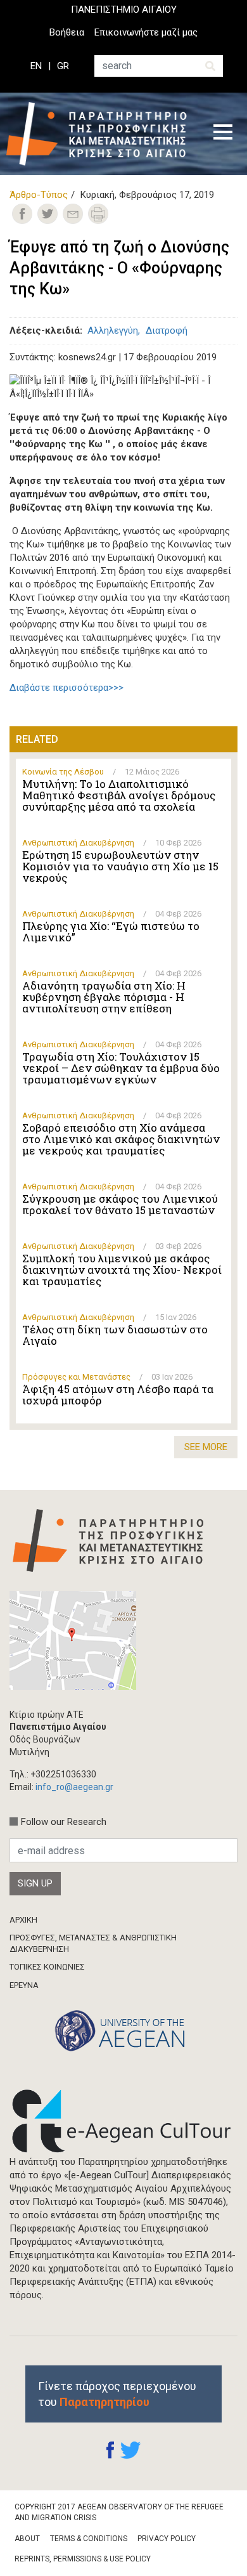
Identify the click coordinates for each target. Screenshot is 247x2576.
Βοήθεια (67, 32)
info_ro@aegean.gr (74, 1787)
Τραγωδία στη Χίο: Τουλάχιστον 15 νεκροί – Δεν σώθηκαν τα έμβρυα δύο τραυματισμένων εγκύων (121, 1068)
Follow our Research (64, 1822)
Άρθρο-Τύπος (39, 195)
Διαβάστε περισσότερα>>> (66, 688)
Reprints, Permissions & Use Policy (83, 2559)
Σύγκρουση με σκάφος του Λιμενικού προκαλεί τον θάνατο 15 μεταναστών (120, 1205)
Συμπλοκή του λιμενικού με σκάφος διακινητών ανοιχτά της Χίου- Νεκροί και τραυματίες (122, 1270)
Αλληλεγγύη (113, 330)
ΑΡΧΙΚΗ (23, 1920)
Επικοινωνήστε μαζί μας (146, 32)
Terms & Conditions (89, 2539)
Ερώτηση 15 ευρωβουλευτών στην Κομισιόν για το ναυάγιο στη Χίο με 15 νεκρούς (120, 866)
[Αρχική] (101, 134)
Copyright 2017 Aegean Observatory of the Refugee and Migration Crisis (119, 2512)
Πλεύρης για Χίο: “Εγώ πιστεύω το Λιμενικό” (111, 932)
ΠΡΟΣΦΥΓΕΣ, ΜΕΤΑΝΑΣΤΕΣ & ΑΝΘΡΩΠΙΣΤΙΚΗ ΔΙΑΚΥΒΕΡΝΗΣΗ (93, 1943)
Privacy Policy (167, 2539)
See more (206, 1447)
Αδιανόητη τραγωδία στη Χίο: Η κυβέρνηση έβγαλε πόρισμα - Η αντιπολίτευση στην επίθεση (104, 997)
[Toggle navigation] (223, 134)
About (27, 2539)
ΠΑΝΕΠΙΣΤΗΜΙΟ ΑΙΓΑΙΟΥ (124, 10)
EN (36, 66)
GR (63, 66)
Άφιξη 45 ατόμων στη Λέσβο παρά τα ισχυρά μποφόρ (118, 1395)
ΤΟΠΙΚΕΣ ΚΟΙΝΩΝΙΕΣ (47, 1967)
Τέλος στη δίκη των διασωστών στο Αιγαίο (115, 1335)
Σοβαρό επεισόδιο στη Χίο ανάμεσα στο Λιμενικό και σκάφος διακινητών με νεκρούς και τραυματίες (121, 1139)
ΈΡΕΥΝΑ (24, 1985)
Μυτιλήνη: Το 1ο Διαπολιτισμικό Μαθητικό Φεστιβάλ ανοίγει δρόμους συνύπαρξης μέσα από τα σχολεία (119, 795)
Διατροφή (167, 330)
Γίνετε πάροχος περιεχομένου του (117, 2394)
